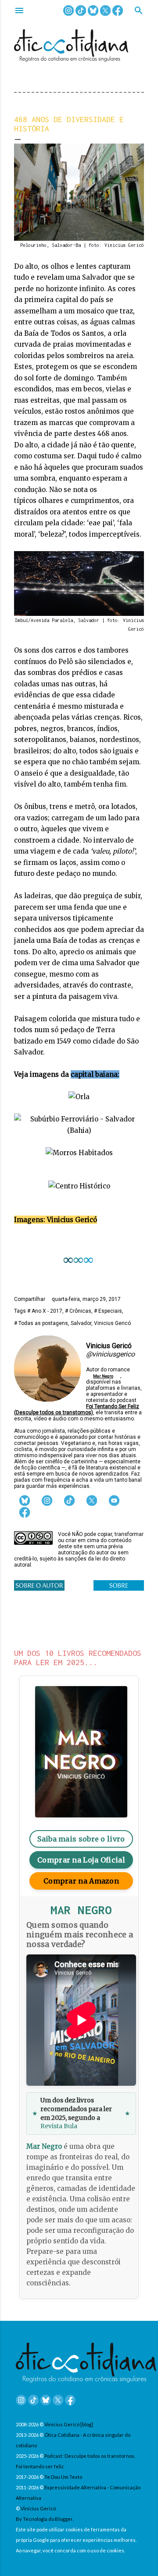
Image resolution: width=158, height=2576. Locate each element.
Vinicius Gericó (112, 1323)
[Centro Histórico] (79, 1186)
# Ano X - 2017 (45, 1311)
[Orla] (79, 1097)
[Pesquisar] (139, 11)
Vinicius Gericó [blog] (69, 2424)
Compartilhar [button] (30, 1299)
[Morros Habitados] (79, 1153)
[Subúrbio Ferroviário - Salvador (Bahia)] (79, 1130)
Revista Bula (59, 2126)
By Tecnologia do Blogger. (45, 2519)
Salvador (81, 1323)
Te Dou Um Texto (63, 2477)
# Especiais (108, 1311)
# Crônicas (78, 1311)
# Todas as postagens (41, 1323)
